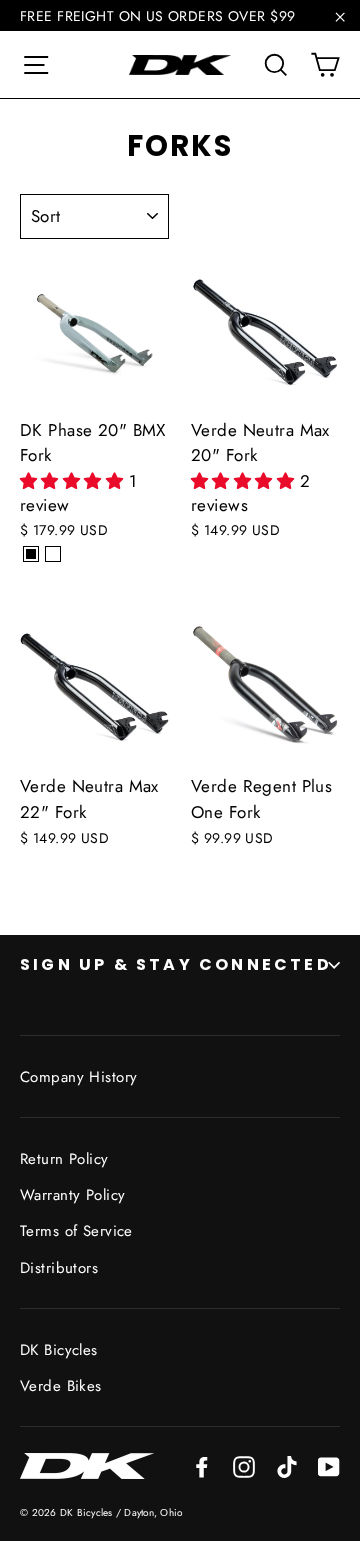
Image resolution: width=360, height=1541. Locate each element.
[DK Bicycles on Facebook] (202, 1465)
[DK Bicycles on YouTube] (329, 1465)
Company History (78, 1077)
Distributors (59, 1268)
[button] (74, 481)
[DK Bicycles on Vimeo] (287, 1465)
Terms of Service (76, 1231)
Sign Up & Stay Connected (176, 964)
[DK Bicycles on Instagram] (244, 1465)
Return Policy (64, 1159)
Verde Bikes (61, 1386)
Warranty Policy (72, 1195)
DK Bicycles (59, 1350)
